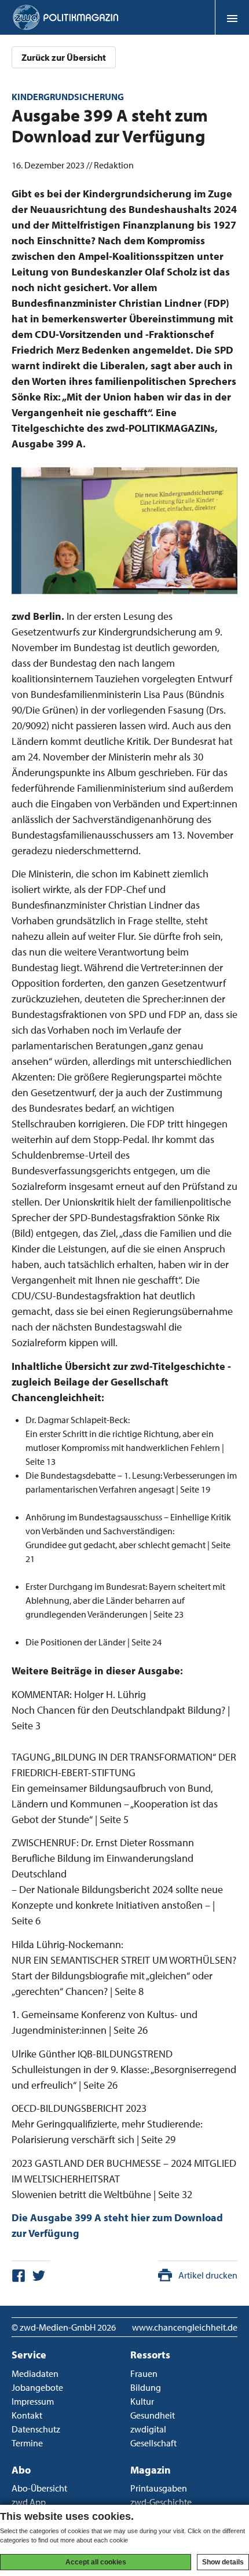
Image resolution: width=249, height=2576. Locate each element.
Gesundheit (153, 2415)
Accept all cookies (96, 2562)
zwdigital (148, 2429)
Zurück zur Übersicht (64, 57)
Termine (27, 2443)
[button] (232, 17)
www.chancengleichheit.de (185, 2327)
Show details (223, 2562)
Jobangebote (37, 2387)
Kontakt (27, 2415)
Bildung (146, 2387)
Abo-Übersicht (39, 2488)
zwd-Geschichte (161, 2502)
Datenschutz (36, 2429)
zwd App (29, 2502)
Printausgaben (159, 2488)
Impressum (33, 2401)
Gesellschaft (153, 2443)
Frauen (144, 2373)
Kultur (142, 2401)
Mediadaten (35, 2373)
